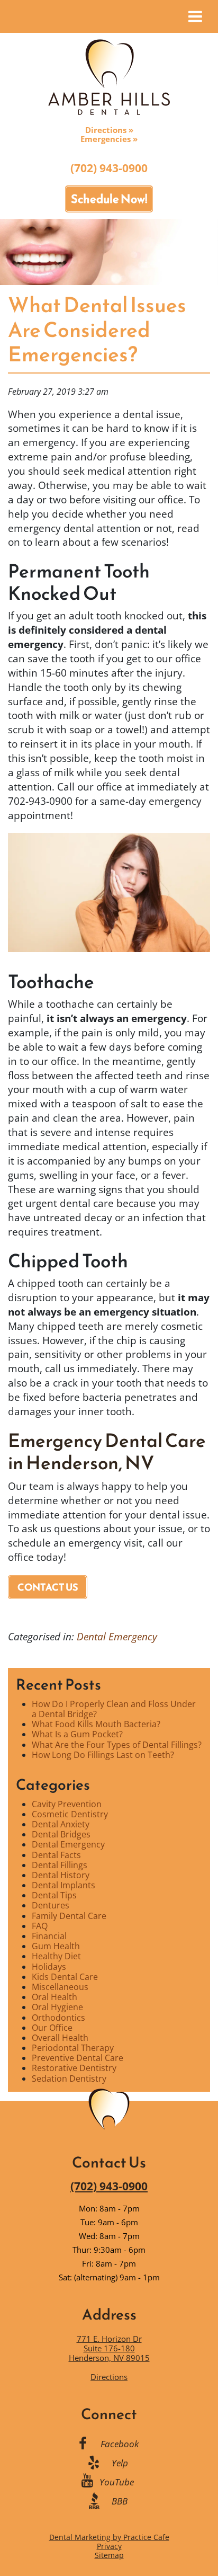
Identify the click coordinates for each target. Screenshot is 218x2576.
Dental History (61, 1875)
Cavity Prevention (67, 1804)
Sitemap (109, 2555)
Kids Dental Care (65, 1977)
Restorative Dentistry (74, 2068)
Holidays (49, 1967)
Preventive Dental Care (78, 2058)
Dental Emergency (117, 1636)
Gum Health (56, 1946)
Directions (109, 2377)
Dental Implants (63, 1885)
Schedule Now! (109, 199)
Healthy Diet (56, 1956)
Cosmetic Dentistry (70, 1814)
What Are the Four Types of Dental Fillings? (117, 1745)
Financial (49, 1936)
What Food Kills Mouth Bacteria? (96, 1724)
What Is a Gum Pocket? (77, 1734)
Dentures (51, 1905)
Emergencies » (109, 139)
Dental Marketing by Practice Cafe (109, 2537)
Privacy (109, 2546)
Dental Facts (56, 1855)
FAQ (40, 1926)
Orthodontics (58, 2018)
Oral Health (54, 1997)
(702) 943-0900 (109, 168)
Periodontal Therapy (73, 2048)
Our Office (52, 2028)
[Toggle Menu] (195, 16)
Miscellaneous (60, 1987)
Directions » (109, 130)
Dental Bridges (61, 1834)
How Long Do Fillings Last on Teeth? (103, 1755)
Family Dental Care (69, 1916)
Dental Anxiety (61, 1824)
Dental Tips (54, 1895)
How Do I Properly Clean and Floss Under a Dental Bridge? (114, 1709)
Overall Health (60, 2038)
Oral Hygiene (57, 2007)
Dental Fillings (60, 1865)
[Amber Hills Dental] (109, 76)
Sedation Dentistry (69, 2078)
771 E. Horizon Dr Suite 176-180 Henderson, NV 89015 (109, 2348)
